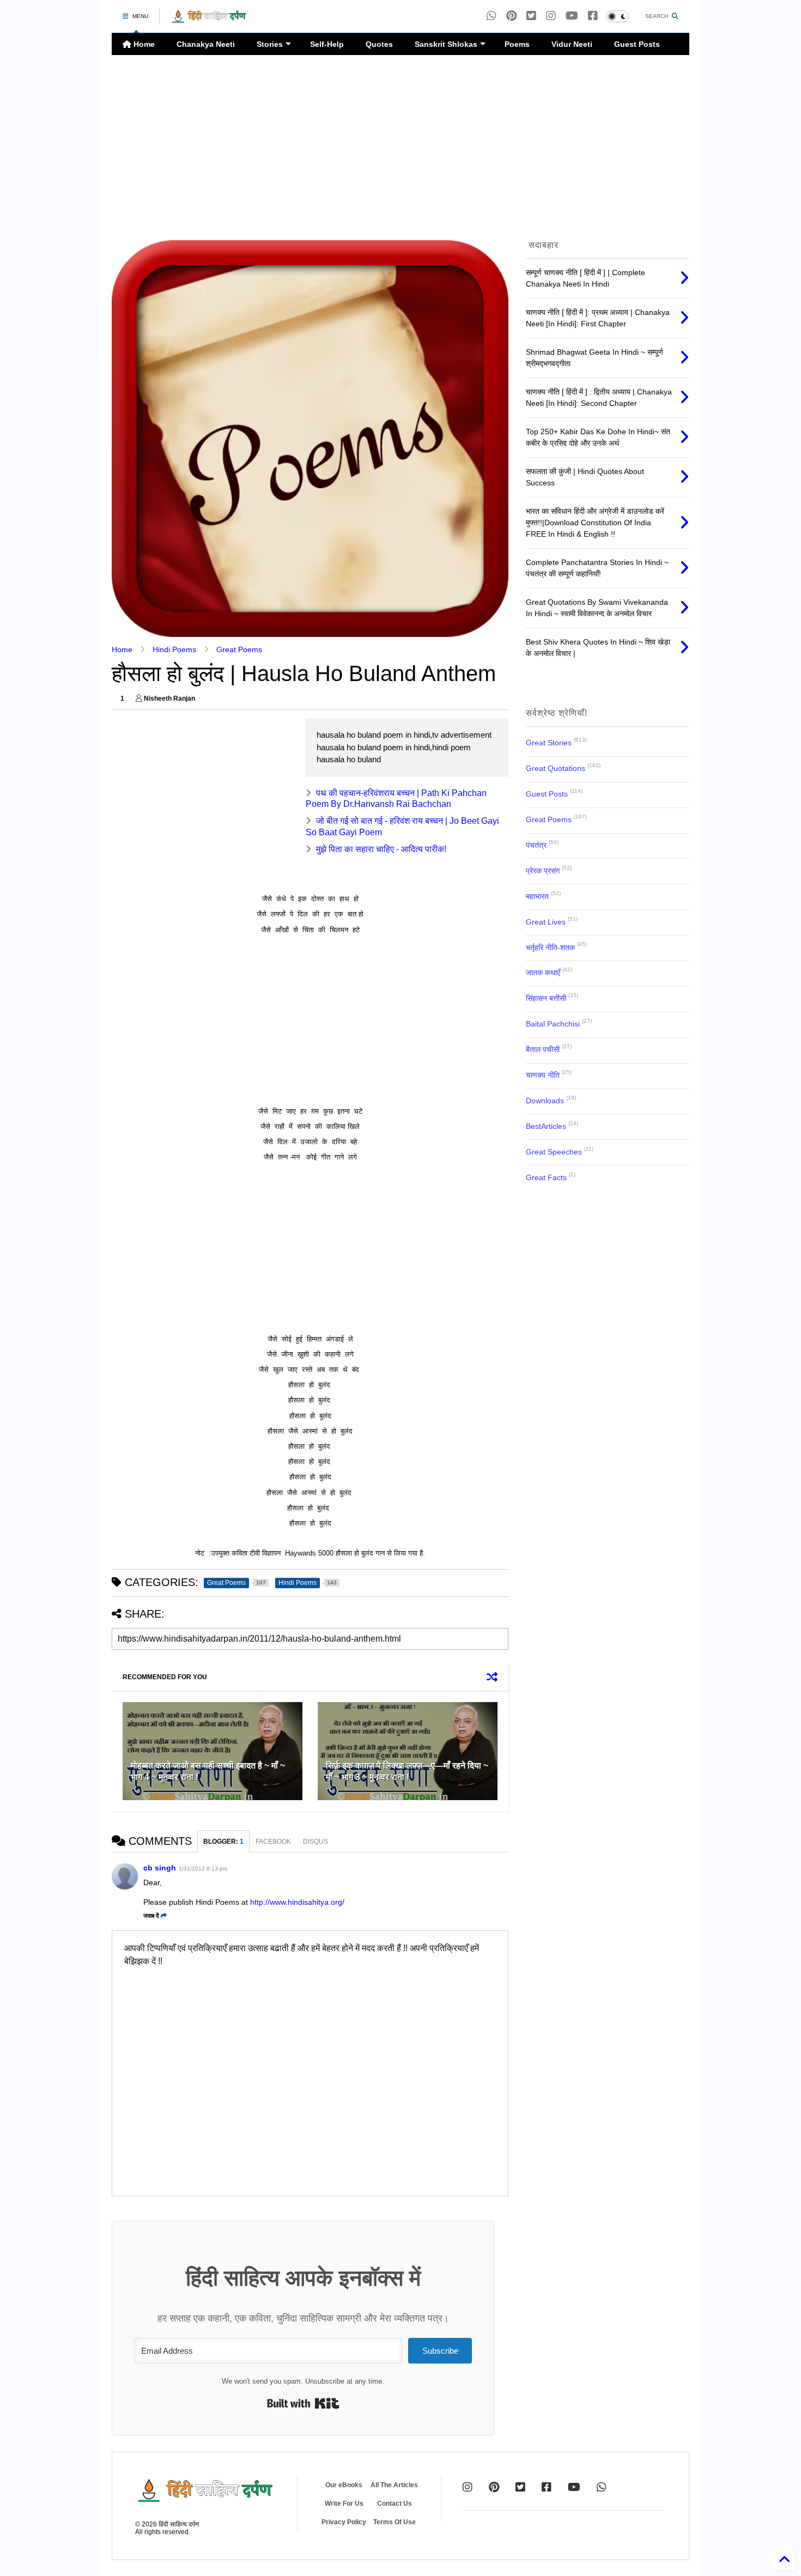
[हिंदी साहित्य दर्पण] (209, 20)
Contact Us (395, 2504)
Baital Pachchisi (553, 1024)
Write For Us (344, 2504)
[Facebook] (593, 16)
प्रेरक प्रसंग (543, 871)
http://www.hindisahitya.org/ (297, 1902)
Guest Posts (637, 44)
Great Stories (549, 743)
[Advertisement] (400, 148)
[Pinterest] (511, 16)
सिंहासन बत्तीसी (546, 998)
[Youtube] (572, 16)
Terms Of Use (395, 2522)
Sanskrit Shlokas (446, 44)
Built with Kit (303, 2403)
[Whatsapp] (491, 16)
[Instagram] (551, 16)
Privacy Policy (344, 2522)
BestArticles (546, 1126)
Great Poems (239, 649)
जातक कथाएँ (543, 973)
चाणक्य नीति (543, 1075)
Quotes (379, 44)
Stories (270, 44)
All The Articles (394, 2485)
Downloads (545, 1101)
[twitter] (531, 16)
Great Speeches (554, 1152)
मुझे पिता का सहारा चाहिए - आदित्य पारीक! (381, 849)
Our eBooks (344, 2485)
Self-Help (327, 44)
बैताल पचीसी (543, 1049)
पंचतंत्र (536, 845)
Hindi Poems (174, 649)
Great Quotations (556, 768)
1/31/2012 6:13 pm (203, 1869)
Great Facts (546, 1177)
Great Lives (546, 922)
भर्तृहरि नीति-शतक (550, 947)
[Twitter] (520, 2487)
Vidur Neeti (572, 44)
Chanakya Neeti (206, 44)
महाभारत (537, 896)
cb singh (160, 1868)
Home (143, 44)
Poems (517, 44)
